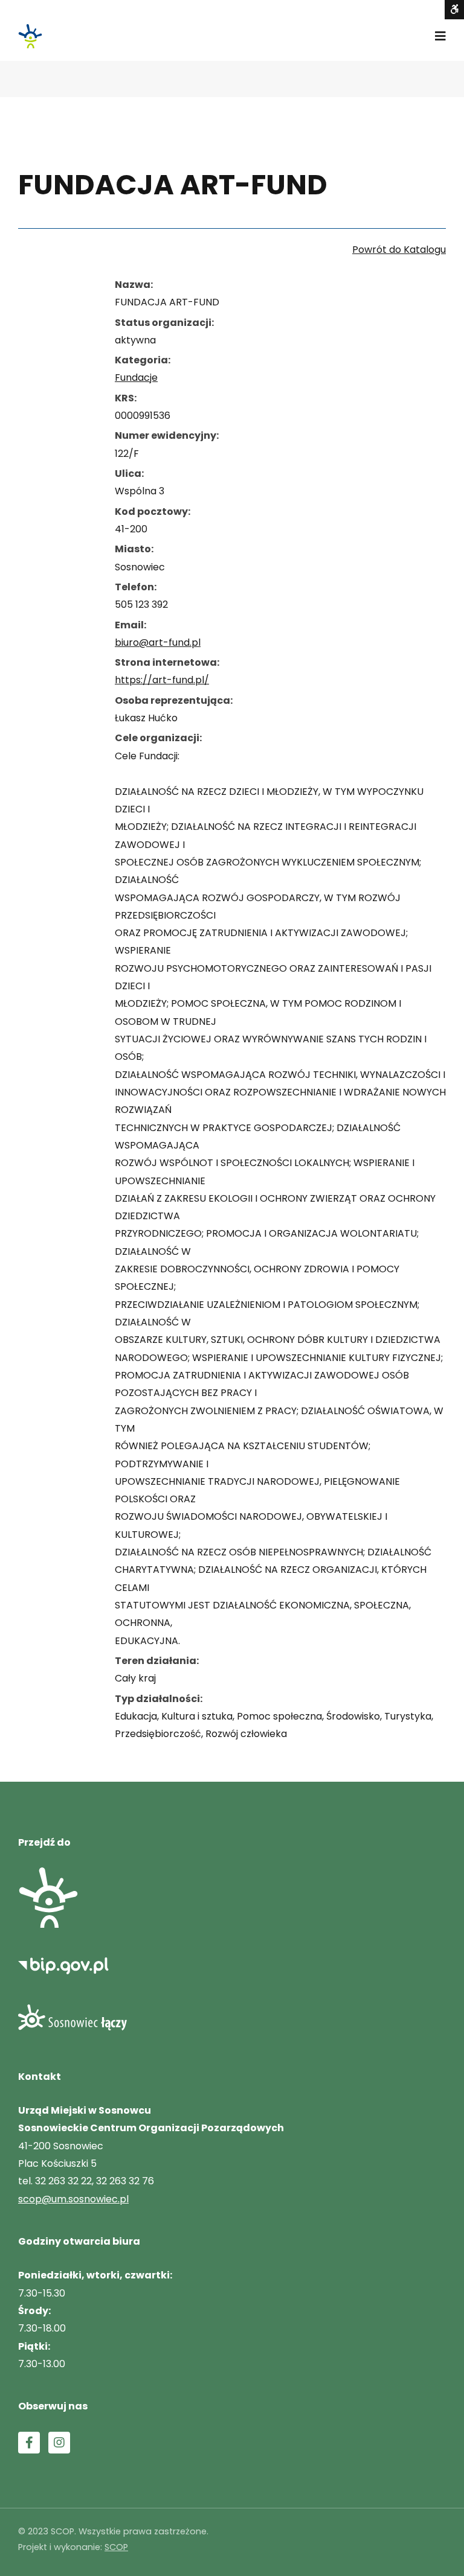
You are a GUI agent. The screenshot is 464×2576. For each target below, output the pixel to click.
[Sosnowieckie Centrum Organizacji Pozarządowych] (30, 36)
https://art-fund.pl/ (162, 680)
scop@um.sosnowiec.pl (73, 2199)
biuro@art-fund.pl (158, 642)
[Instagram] (59, 2443)
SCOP (116, 2547)
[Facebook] (29, 2443)
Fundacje (136, 378)
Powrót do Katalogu (399, 250)
